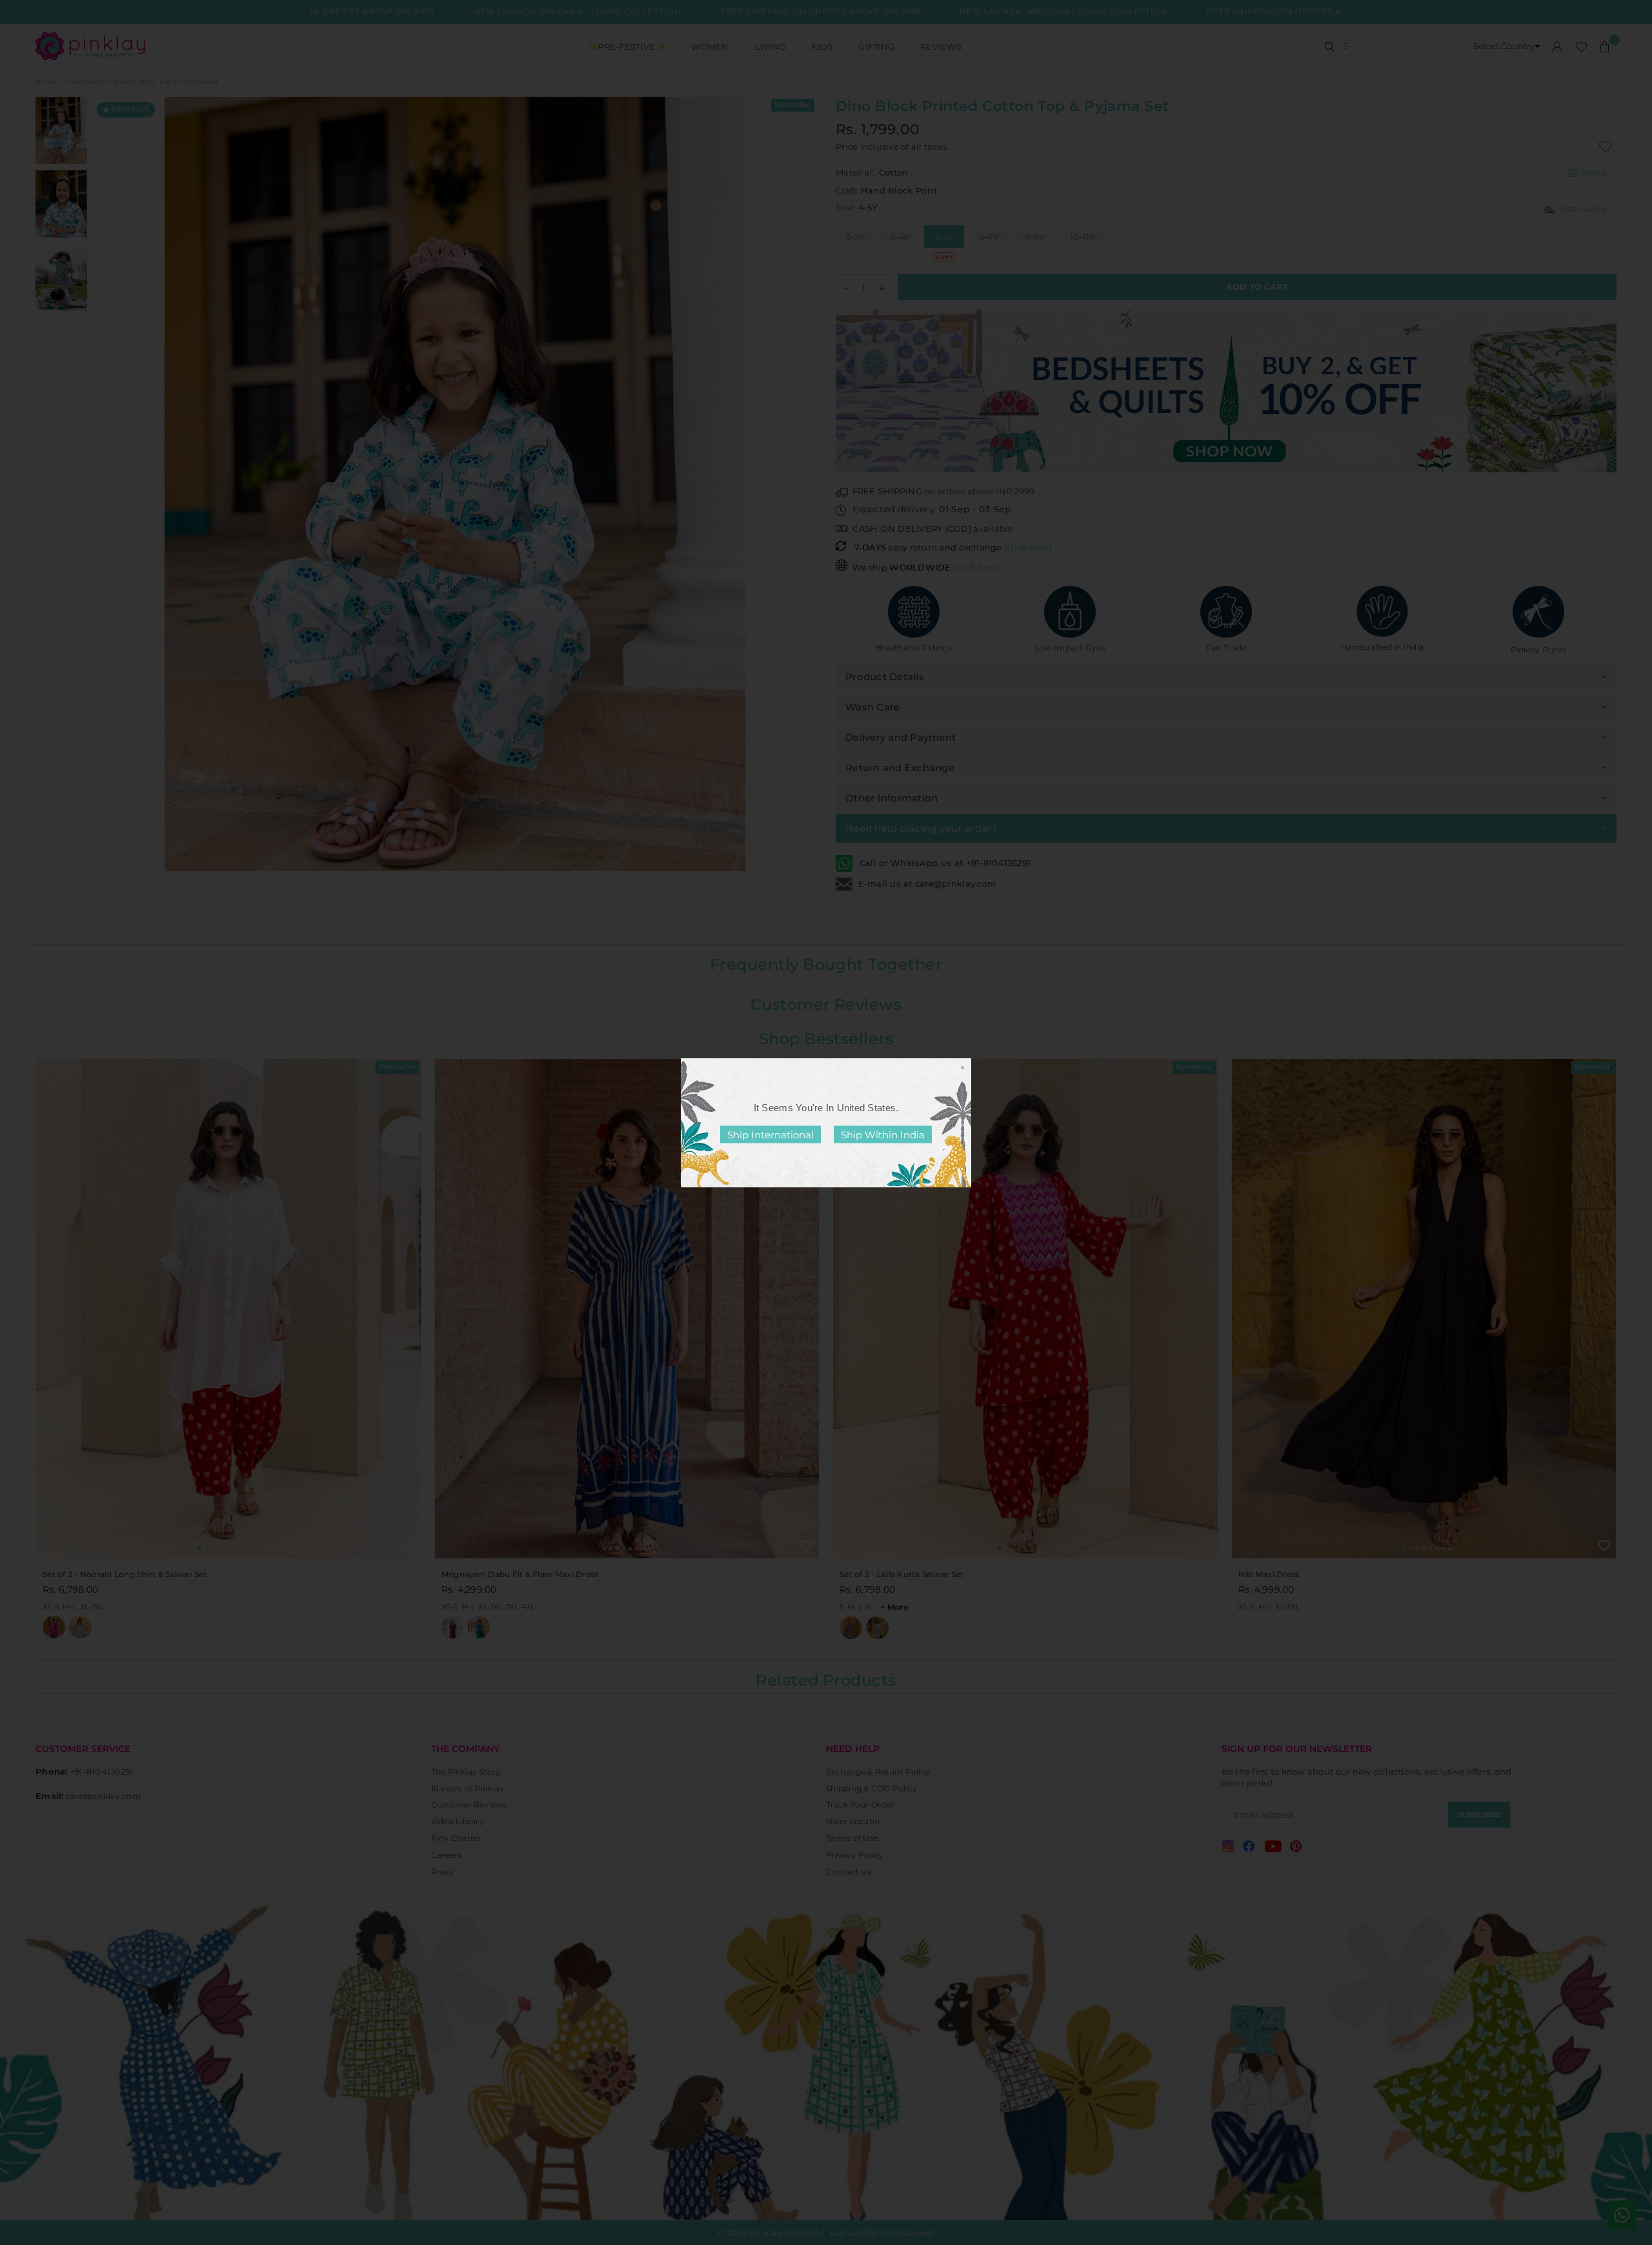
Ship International (771, 1134)
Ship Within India (883, 1134)
